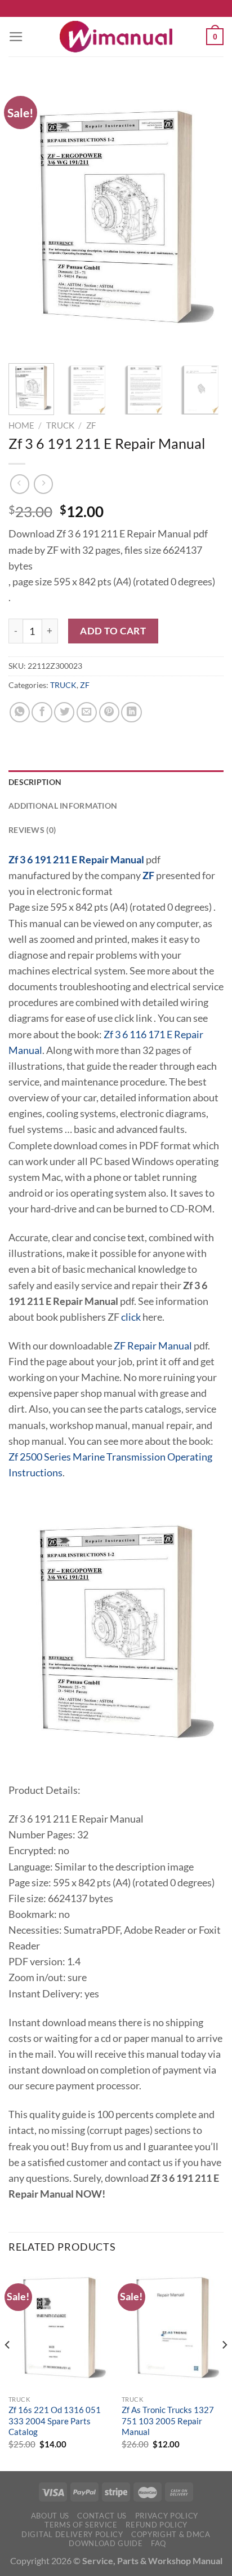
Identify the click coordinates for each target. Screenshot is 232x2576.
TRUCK (60, 425)
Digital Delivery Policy (72, 2534)
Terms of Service (81, 2525)
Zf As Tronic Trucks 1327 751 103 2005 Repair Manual (168, 2421)
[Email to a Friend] (87, 712)
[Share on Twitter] (64, 712)
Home (21, 425)
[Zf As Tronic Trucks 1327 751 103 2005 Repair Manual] (173, 2328)
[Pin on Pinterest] (109, 712)
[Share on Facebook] (42, 712)
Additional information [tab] (63, 806)
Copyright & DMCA (171, 2534)
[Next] (205, 217)
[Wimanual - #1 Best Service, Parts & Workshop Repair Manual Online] (116, 37)
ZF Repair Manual (153, 1346)
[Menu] (16, 37)
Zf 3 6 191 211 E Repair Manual (76, 860)
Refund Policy (157, 2525)
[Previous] (27, 217)
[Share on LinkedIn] (131, 712)
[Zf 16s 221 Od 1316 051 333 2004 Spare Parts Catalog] (59, 2328)
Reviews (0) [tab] (32, 830)
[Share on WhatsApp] (20, 712)
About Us (50, 2516)
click (131, 1317)
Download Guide (106, 2543)
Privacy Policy (167, 2516)
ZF (91, 425)
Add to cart (113, 631)
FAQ (159, 2543)
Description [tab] (35, 782)
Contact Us (102, 2516)
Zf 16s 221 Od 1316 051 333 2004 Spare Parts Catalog (55, 2421)
